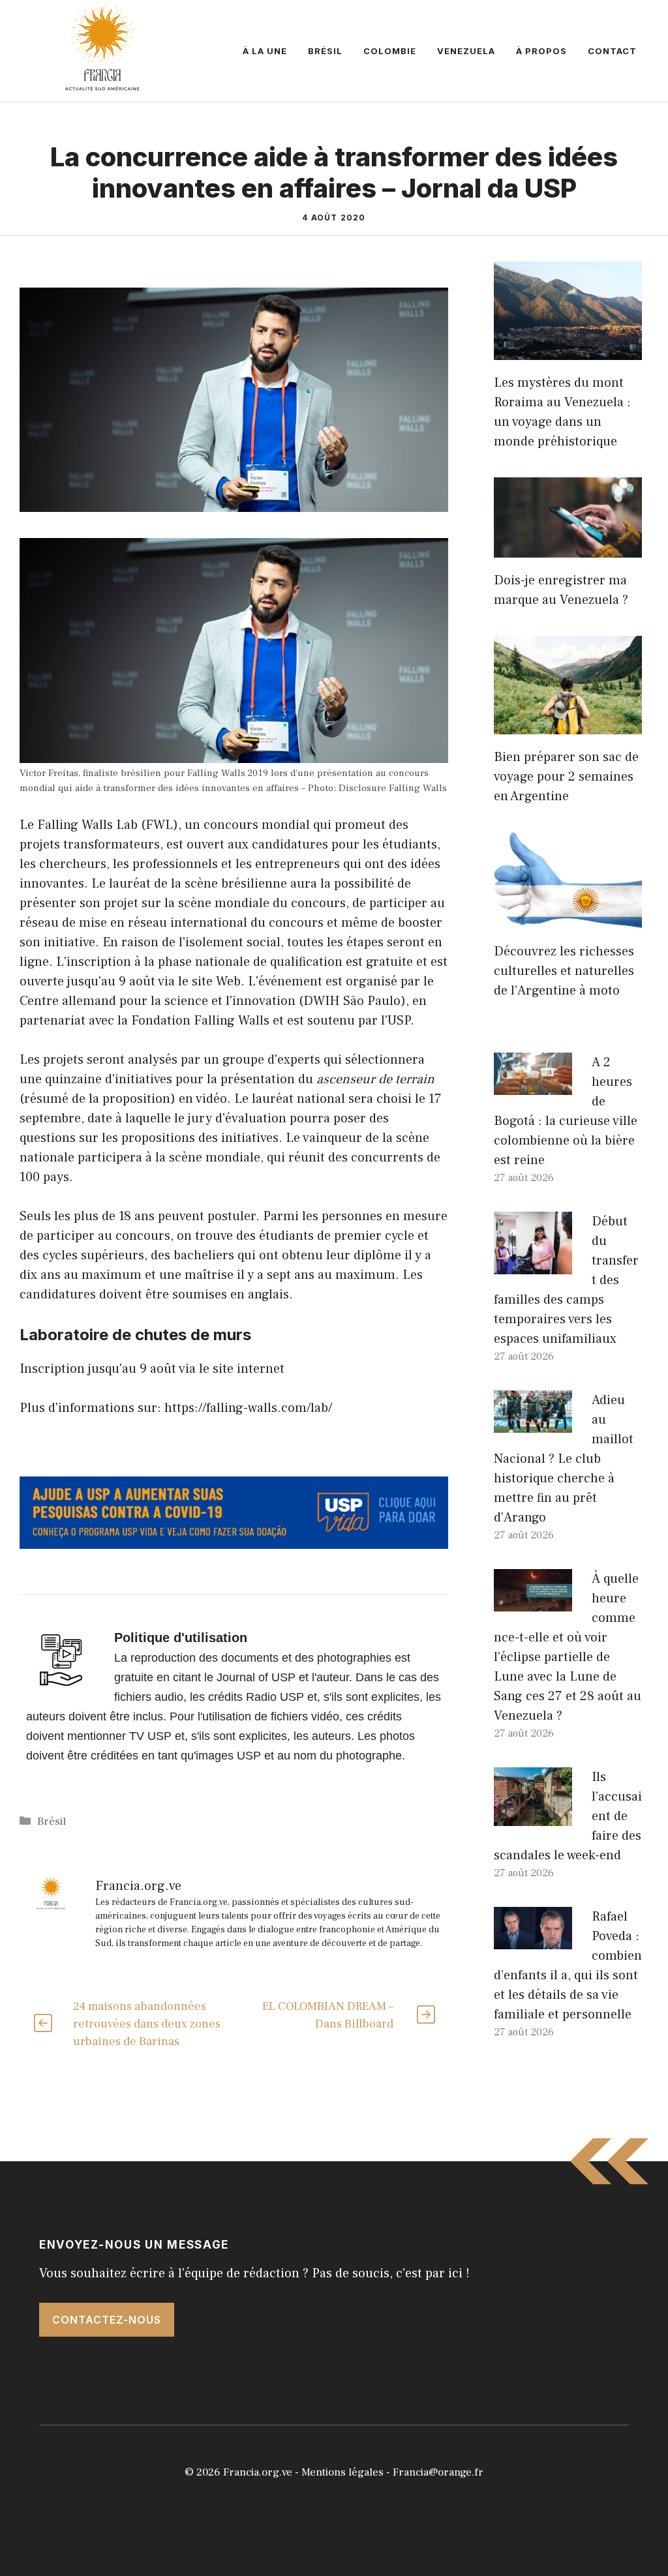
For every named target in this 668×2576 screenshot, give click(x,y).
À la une (265, 51)
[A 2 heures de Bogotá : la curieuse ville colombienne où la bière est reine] (533, 1085)
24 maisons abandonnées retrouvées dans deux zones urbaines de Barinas (147, 2024)
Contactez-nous (107, 2320)
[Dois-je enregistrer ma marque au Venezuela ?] (568, 548)
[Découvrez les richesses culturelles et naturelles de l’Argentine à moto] (568, 919)
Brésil (325, 51)
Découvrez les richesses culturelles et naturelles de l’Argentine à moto (564, 971)
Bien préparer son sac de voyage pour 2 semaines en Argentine (566, 777)
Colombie (390, 51)
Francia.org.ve (258, 2472)
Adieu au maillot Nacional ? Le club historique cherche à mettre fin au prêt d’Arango (564, 1459)
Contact (612, 51)
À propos (541, 51)
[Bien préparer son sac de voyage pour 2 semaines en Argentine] (568, 725)
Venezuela (466, 51)
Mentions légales (342, 2472)
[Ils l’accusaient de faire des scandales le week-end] (533, 1816)
